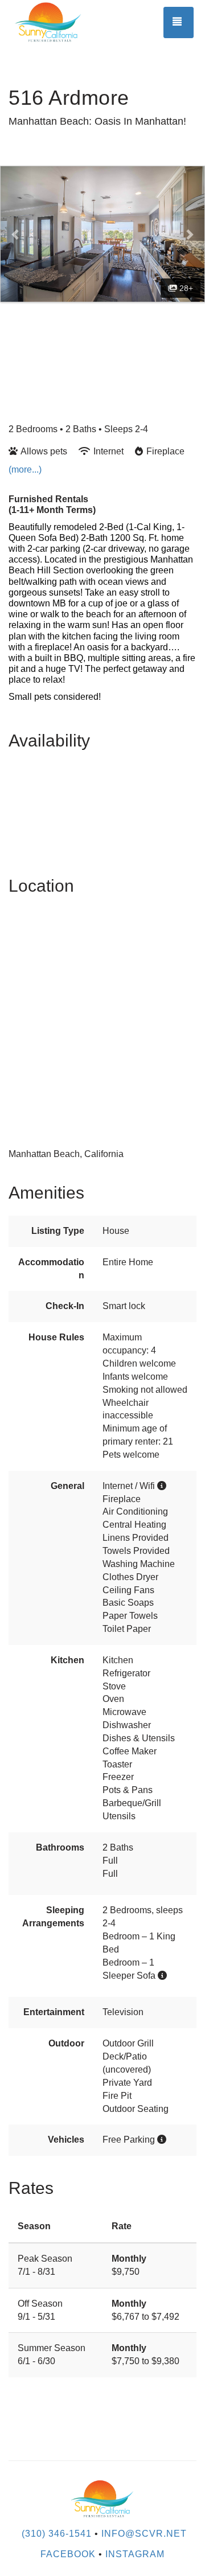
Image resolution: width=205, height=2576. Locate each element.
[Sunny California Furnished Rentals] (56, 23)
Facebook (68, 2554)
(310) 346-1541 (57, 2534)
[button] (16, 234)
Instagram (135, 2554)
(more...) (25, 469)
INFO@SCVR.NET (144, 2534)
